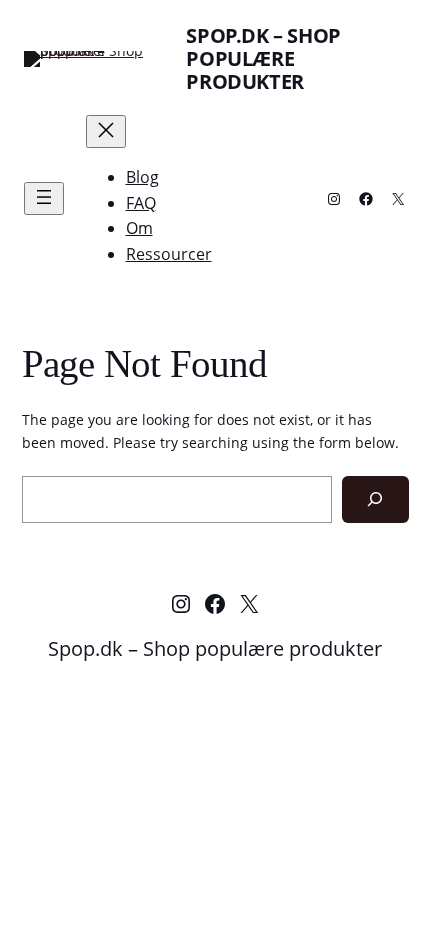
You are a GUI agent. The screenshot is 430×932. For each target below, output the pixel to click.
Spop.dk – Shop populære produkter (263, 58)
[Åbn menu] (44, 198)
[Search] (375, 499)
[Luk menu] (106, 131)
